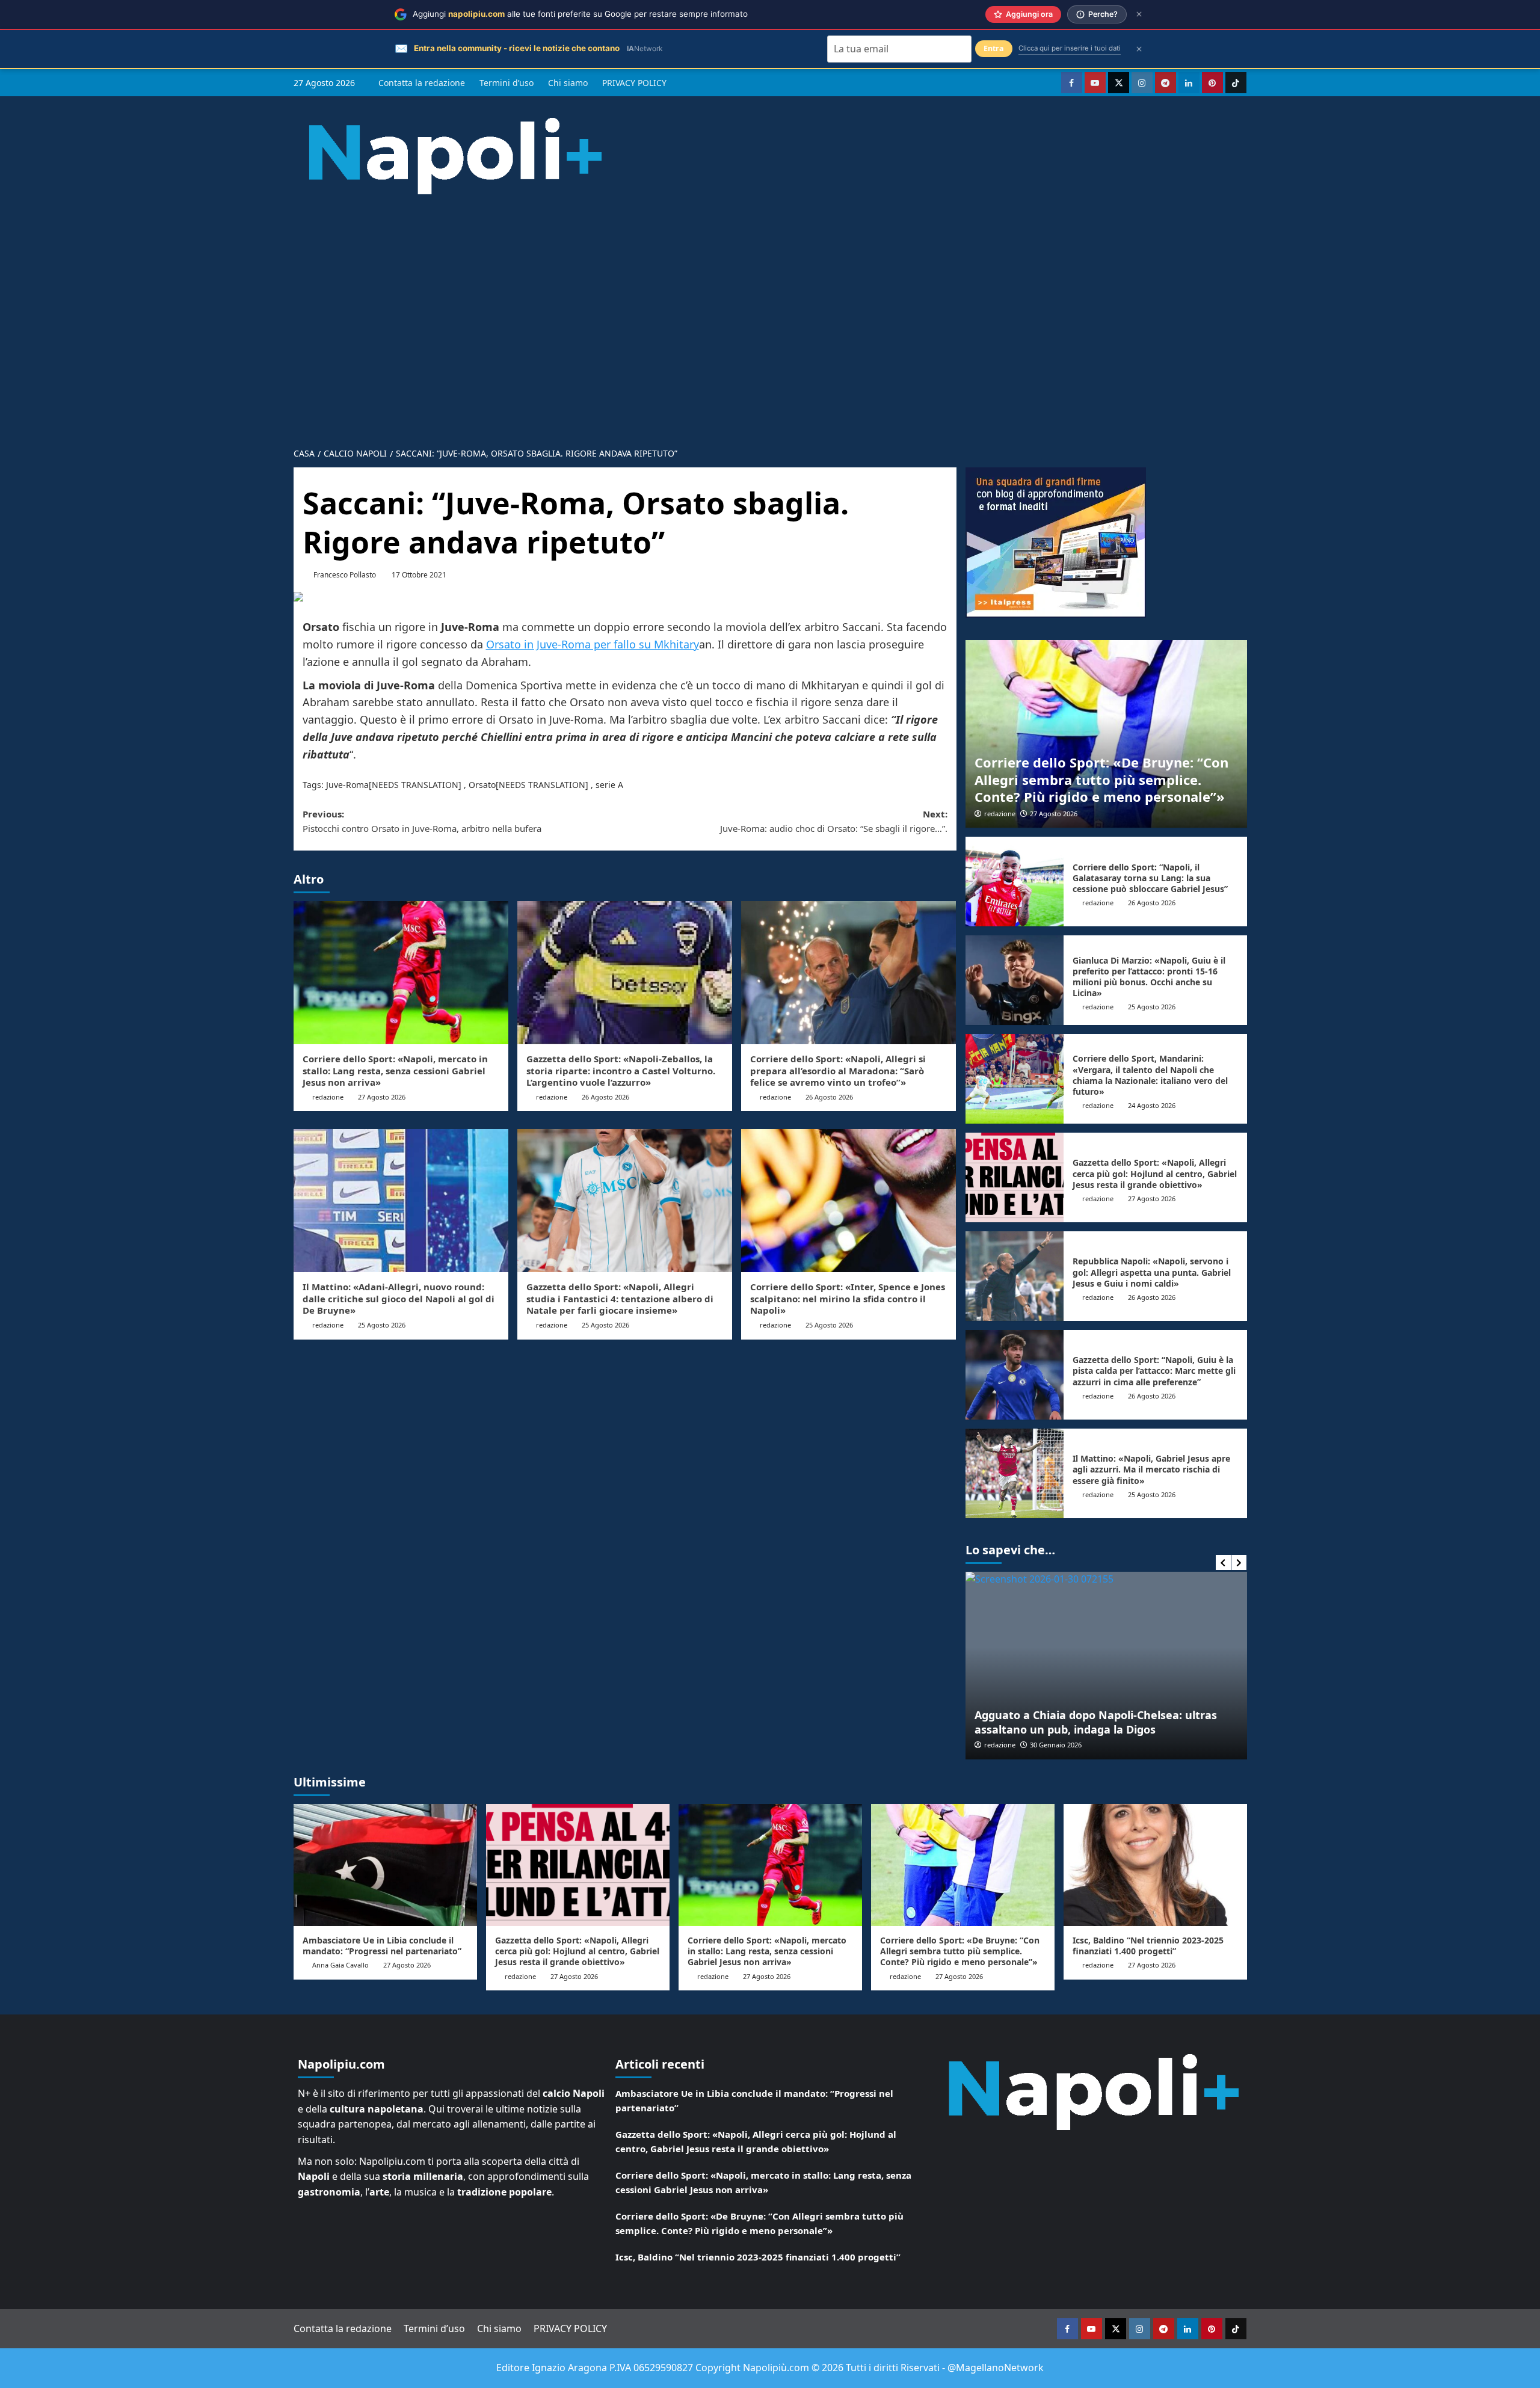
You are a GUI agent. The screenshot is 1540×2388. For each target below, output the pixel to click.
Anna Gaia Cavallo (340, 1965)
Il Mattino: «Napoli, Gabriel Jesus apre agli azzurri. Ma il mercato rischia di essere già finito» (1151, 1469)
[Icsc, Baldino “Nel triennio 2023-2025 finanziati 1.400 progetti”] (1155, 1865)
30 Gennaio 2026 (1056, 1745)
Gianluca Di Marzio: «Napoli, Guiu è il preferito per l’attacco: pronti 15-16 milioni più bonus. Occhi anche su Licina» (1149, 977)
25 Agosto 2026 (382, 1325)
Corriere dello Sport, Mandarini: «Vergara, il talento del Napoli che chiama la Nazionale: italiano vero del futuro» (1150, 1075)
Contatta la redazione (422, 83)
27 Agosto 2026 (382, 1097)
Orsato (482, 785)
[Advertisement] (770, 312)
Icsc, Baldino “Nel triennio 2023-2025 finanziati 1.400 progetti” (1148, 1946)
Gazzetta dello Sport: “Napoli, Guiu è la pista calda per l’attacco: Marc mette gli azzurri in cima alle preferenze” (1154, 1371)
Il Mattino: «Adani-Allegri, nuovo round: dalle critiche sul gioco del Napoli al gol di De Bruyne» (399, 1298)
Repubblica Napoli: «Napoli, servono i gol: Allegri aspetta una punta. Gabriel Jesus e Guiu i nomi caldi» (1152, 1272)
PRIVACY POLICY (634, 83)
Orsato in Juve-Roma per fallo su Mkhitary (593, 644)
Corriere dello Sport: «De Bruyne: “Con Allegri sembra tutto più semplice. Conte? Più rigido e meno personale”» (1101, 779)
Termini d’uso (507, 83)
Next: (834, 821)
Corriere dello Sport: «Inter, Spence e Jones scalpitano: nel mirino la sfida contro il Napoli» (848, 1298)
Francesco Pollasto (345, 575)
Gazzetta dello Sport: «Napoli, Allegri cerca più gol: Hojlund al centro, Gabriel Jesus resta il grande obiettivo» (1155, 1173)
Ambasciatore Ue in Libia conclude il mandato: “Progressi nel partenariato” (382, 1946)
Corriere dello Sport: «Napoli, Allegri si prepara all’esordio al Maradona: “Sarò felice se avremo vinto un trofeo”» (838, 1070)
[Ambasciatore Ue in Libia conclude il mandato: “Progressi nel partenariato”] (385, 1865)
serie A (609, 785)
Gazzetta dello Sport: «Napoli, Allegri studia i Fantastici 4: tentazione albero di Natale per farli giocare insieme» (620, 1298)
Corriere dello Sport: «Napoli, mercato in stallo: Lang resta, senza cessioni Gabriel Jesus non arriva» (395, 1070)
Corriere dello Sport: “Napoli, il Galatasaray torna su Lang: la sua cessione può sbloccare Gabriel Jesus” (1150, 878)
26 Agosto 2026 (605, 1097)
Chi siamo (568, 83)
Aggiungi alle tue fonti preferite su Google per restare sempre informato (580, 14)
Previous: (422, 821)
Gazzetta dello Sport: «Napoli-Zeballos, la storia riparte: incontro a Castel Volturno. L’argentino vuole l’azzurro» (621, 1070)
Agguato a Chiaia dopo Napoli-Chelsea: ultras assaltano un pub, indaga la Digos (1096, 1722)
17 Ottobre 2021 (419, 575)
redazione (328, 1097)
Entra (994, 48)
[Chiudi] (1139, 14)
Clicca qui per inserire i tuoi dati (1070, 48)
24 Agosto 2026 (1152, 1105)
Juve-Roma (347, 785)
